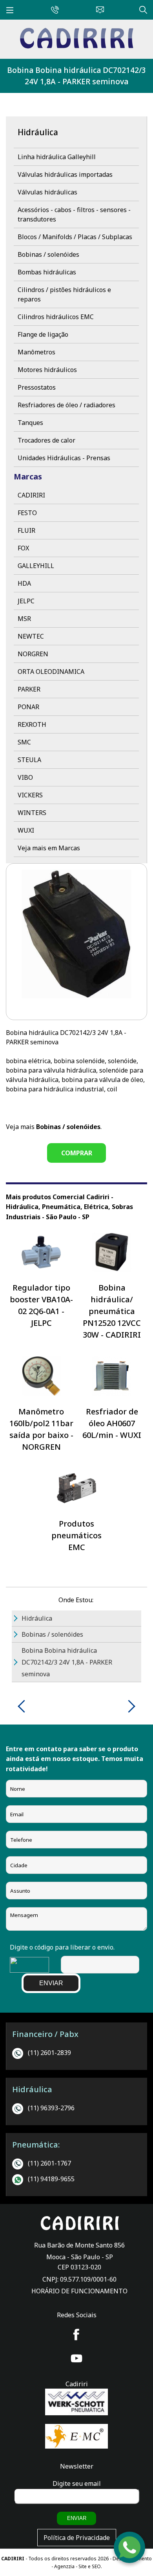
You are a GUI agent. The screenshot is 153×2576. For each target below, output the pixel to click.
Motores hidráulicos (47, 370)
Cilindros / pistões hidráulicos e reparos (64, 294)
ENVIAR (51, 1983)
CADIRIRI (31, 495)
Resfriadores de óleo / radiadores (66, 405)
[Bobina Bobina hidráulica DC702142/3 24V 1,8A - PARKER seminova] (76, 46)
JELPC (26, 601)
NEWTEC (31, 636)
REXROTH (32, 724)
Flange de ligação (43, 334)
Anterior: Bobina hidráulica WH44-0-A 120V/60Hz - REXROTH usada (24, 1706)
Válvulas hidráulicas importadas (65, 174)
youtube (76, 2358)
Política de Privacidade (77, 2538)
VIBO (25, 777)
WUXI (26, 830)
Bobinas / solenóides (48, 254)
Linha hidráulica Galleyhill (57, 157)
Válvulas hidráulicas (47, 192)
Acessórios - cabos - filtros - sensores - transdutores (74, 214)
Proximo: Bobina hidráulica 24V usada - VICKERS (129, 1706)
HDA (24, 583)
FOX (23, 548)
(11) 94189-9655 (51, 2179)
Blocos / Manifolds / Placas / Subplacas (75, 237)
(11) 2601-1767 (49, 2163)
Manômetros (36, 352)
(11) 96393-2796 (51, 2108)
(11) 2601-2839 (49, 2053)
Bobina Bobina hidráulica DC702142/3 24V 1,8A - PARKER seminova (76, 76)
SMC (24, 742)
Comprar (77, 1153)
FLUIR (26, 530)
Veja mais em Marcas (49, 848)
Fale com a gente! (130, 2551)
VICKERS (30, 795)
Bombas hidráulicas (47, 272)
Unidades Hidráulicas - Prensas (64, 458)
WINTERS (32, 813)
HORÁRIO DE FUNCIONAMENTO (79, 2291)
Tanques (30, 423)
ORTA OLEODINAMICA (51, 672)
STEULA (29, 760)
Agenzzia (64, 2566)
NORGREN (33, 654)
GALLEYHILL (36, 566)
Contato (98, 9)
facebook (76, 2335)
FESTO (27, 513)
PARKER (29, 689)
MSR (24, 619)
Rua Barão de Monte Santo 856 (79, 2245)
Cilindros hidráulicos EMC (56, 317)
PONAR (28, 707)
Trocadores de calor (46, 440)
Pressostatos (37, 387)
